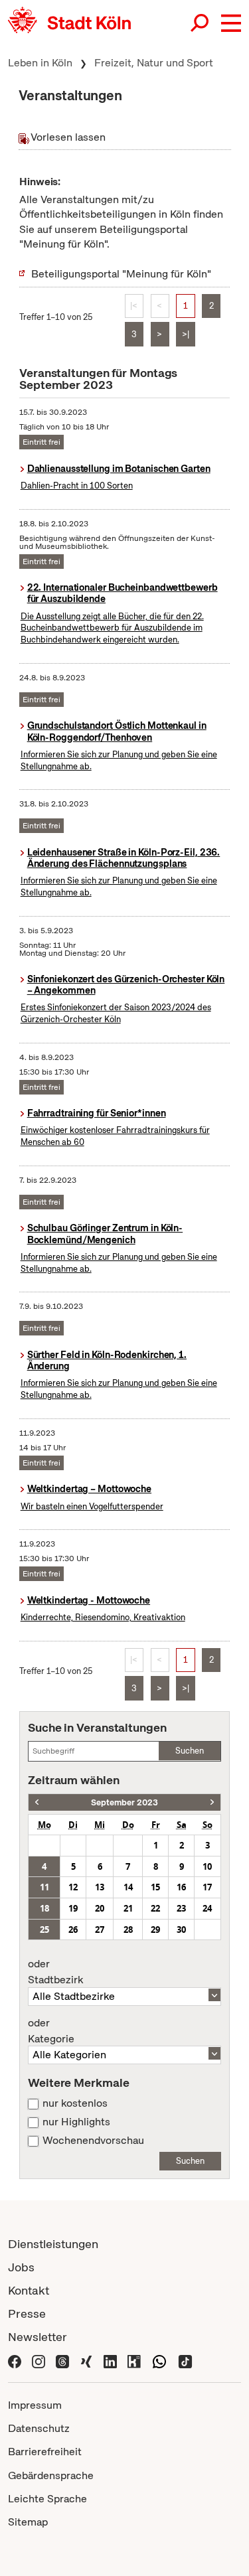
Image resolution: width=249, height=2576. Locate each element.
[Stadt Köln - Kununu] (134, 2360)
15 (155, 1887)
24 (207, 1908)
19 (73, 1908)
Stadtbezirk (55, 1972)
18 (44, 1908)
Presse (27, 2313)
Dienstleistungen (53, 2244)
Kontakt (29, 2290)
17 (207, 1887)
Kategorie (51, 2031)
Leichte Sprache (47, 2499)
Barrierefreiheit (45, 2452)
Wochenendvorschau (93, 2141)
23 (181, 1908)
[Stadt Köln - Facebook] (15, 2360)
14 (128, 1887)
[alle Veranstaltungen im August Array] (37, 1802)
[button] (231, 23)
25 (44, 1930)
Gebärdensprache (51, 2475)
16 (181, 1887)
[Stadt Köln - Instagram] (39, 2360)
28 (128, 1930)
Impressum (35, 2405)
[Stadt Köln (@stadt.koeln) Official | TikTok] (185, 2360)
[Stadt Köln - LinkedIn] (110, 2360)
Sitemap (28, 2522)
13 (100, 1887)
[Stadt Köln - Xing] (86, 2360)
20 (100, 1908)
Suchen (190, 1751)
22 (155, 1908)
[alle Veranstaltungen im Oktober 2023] (212, 1802)
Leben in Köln (40, 63)
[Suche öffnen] (201, 23)
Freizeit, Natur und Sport (154, 63)
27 (100, 1930)
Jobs (21, 2267)
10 (207, 1866)
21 (128, 1908)
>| (186, 334)
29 (155, 1930)
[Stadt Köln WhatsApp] (159, 2360)
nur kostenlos (75, 2103)
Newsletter (38, 2337)
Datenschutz (39, 2428)
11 (44, 1887)
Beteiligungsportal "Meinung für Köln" (121, 274)
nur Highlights (76, 2122)
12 (73, 1887)
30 (181, 1930)
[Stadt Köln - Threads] (62, 2360)
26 (73, 1930)
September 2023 (124, 1802)
